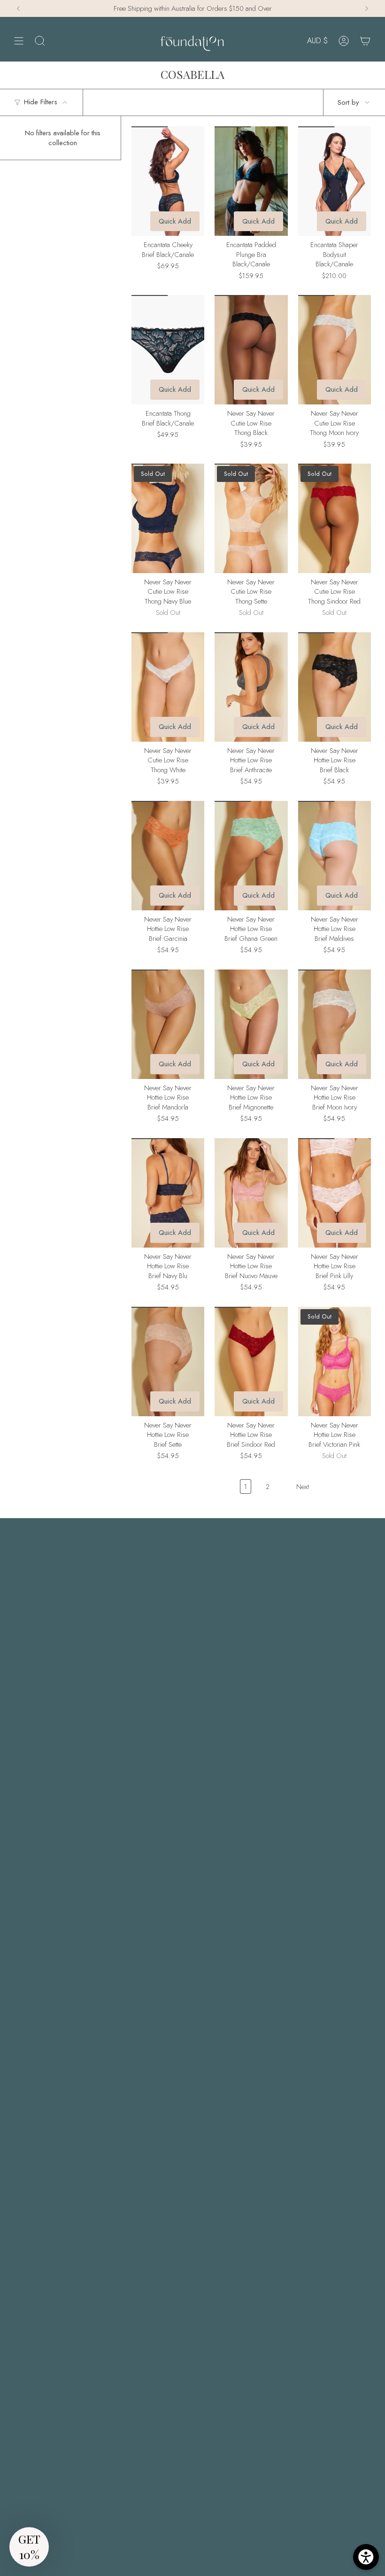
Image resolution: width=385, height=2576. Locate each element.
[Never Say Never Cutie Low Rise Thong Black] (251, 350)
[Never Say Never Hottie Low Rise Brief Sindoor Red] (251, 1362)
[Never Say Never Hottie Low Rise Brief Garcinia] (168, 856)
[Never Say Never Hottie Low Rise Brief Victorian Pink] (335, 1362)
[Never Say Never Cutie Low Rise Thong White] (168, 687)
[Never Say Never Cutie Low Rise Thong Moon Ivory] (335, 350)
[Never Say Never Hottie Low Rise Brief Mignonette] (251, 1024)
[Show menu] (19, 41)
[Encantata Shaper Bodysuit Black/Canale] (335, 181)
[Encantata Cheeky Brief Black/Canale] (168, 181)
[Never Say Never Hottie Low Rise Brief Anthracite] (251, 687)
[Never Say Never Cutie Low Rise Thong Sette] (251, 518)
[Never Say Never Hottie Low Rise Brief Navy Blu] (168, 1193)
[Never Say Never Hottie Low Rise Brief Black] (335, 687)
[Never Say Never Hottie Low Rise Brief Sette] (168, 1362)
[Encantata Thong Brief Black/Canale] (168, 350)
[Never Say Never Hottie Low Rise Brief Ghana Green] (251, 856)
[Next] (367, 8)
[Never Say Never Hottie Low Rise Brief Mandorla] (168, 1024)
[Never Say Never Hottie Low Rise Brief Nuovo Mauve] (251, 1193)
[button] (29, 2547)
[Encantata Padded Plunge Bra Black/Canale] (251, 181)
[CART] (365, 41)
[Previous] (18, 8)
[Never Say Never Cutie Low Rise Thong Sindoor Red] (335, 518)
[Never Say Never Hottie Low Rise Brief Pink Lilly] (335, 1193)
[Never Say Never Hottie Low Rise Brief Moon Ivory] (335, 1024)
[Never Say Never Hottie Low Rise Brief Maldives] (335, 856)
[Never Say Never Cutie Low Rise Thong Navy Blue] (168, 518)
